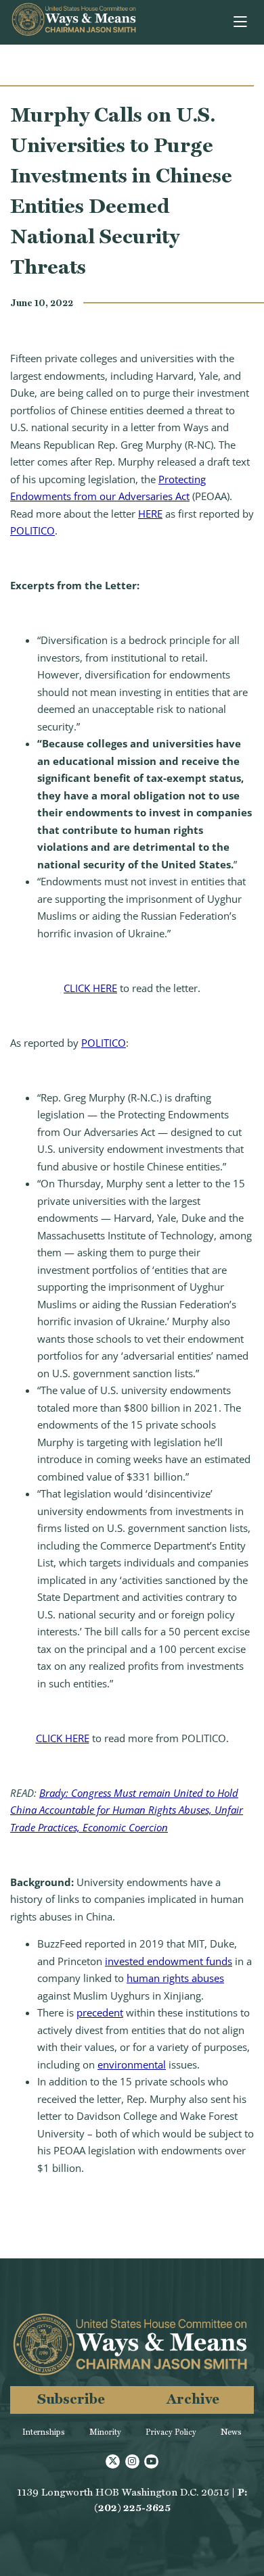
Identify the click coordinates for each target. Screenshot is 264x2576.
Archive (193, 2399)
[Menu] (241, 22)
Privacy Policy (171, 2432)
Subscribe (71, 2399)
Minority (105, 2432)
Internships (44, 2432)
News (231, 2432)
